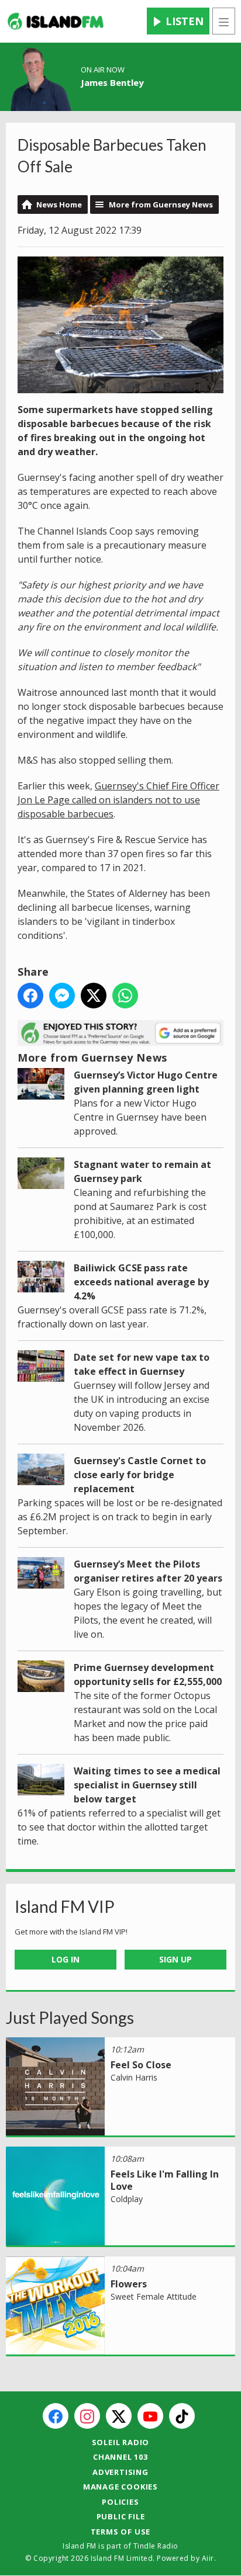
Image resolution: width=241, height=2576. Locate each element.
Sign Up (175, 1959)
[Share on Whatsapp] (125, 996)
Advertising (120, 2472)
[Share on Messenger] (62, 996)
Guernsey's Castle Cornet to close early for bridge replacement (140, 1475)
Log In (66, 1959)
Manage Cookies (120, 2487)
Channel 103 (120, 2457)
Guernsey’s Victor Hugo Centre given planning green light (146, 1082)
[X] (119, 2416)
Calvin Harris (134, 2077)
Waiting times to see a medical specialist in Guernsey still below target (147, 1785)
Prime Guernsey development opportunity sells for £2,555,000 (148, 1674)
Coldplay (127, 2199)
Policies (120, 2502)
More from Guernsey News (161, 204)
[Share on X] (94, 996)
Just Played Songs (70, 2017)
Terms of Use (121, 2532)
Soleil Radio (121, 2442)
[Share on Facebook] (30, 996)
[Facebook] (56, 2416)
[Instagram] (87, 2416)
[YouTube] (150, 2416)
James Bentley (112, 82)
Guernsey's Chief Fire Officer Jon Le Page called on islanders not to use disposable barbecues (118, 800)
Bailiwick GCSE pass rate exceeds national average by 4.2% (141, 1282)
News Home (59, 204)
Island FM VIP (65, 1906)
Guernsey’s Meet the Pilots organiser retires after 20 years (148, 1571)
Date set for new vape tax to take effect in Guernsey (142, 1364)
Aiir (208, 2558)
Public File (121, 2516)
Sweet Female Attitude (154, 2296)
